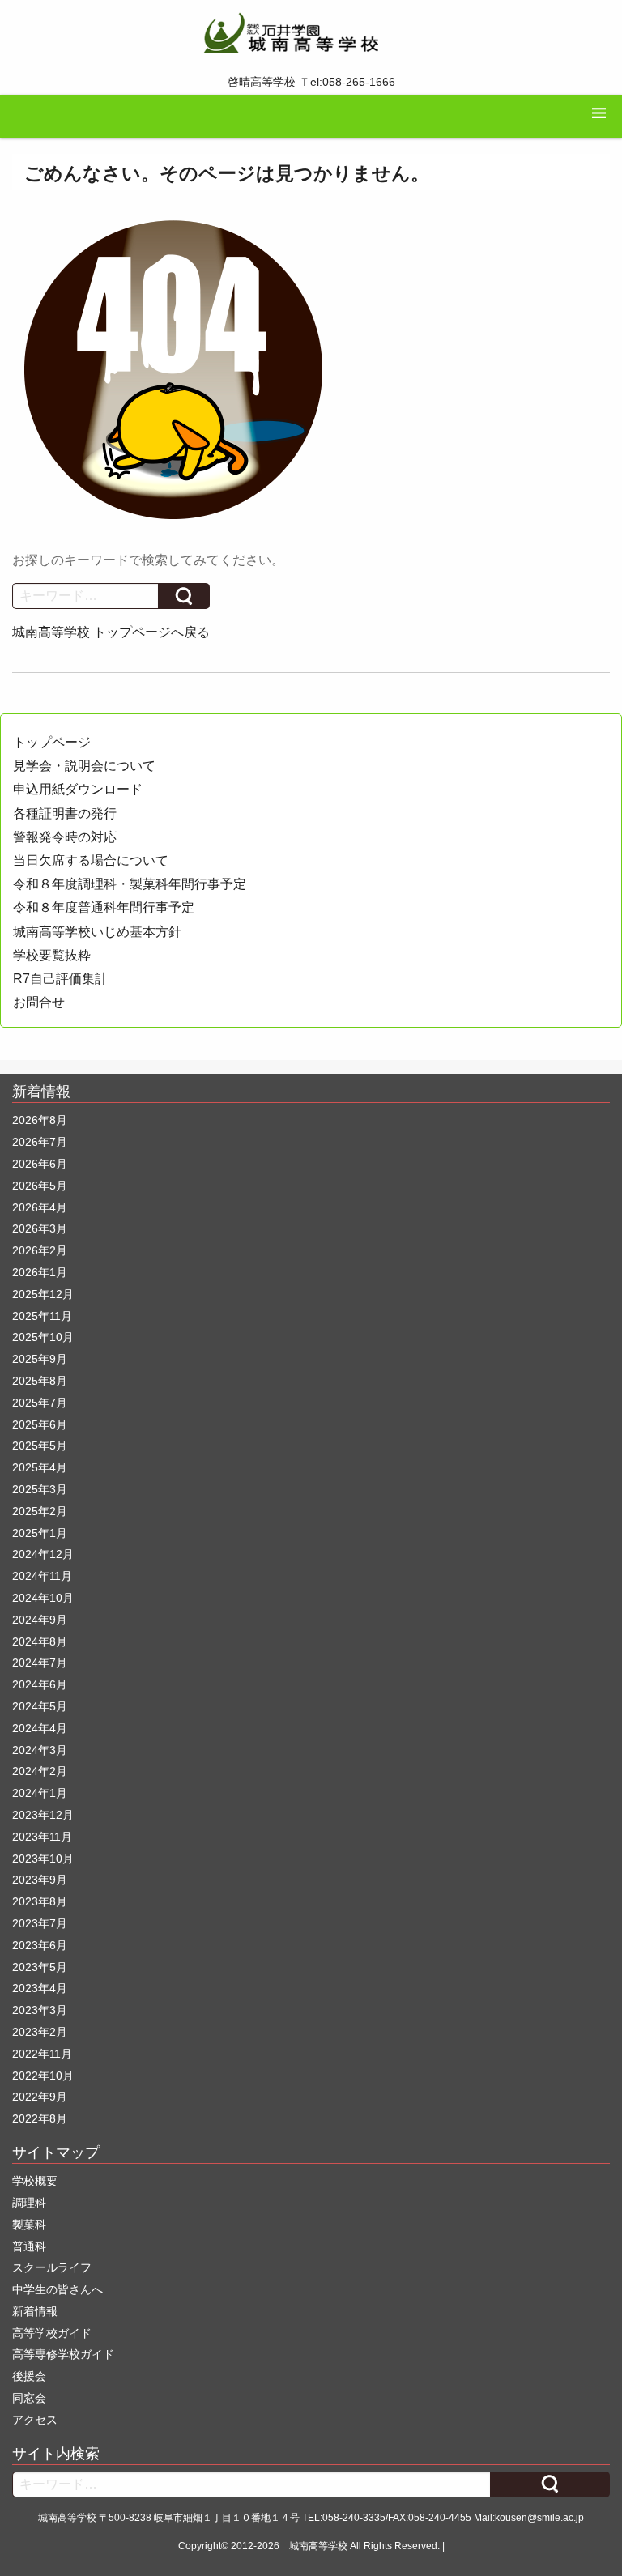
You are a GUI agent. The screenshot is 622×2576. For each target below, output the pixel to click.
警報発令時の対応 (65, 837)
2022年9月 (40, 2097)
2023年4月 (40, 1988)
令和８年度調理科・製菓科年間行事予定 (130, 884)
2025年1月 (40, 1533)
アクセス (35, 2420)
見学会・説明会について (84, 766)
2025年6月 (40, 1424)
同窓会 (29, 2398)
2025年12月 (43, 1294)
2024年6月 (40, 1684)
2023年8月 (40, 1901)
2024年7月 (40, 1663)
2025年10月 (43, 1337)
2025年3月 (40, 1489)
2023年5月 (40, 1967)
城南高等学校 (318, 2546)
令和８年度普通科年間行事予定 (104, 907)
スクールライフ (52, 2267)
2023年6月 (40, 1945)
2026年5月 (40, 1186)
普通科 (29, 2246)
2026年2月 (40, 1250)
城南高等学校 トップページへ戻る (111, 632)
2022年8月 (40, 2118)
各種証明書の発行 (65, 813)
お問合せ (39, 1002)
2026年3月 (40, 1228)
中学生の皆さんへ (58, 2289)
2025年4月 (40, 1467)
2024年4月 (40, 1728)
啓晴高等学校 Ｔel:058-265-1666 (311, 82)
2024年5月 (40, 1706)
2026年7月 (40, 1142)
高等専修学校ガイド (63, 2354)
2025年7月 (40, 1403)
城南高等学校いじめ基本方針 (97, 932)
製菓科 (29, 2225)
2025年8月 (40, 1381)
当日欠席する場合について (91, 860)
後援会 (29, 2376)
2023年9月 (40, 1880)
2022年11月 (42, 2054)
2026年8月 (40, 1120)
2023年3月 (40, 2010)
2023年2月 (40, 2032)
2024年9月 (40, 1620)
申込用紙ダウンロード (78, 789)
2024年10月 (43, 1598)
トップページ (52, 742)
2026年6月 (40, 1164)
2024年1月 (40, 1793)
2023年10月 (43, 1859)
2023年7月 (40, 1923)
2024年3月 (40, 1750)
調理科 (29, 2203)
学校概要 (35, 2181)
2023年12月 (43, 1815)
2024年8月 (40, 1641)
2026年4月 (40, 1207)
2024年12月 (43, 1554)
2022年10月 (43, 2076)
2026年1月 (40, 1272)
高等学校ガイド (52, 2333)
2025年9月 (40, 1359)
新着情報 (35, 2311)
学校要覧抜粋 (52, 955)
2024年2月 (40, 1771)
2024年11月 (42, 1576)
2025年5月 (40, 1446)
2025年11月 (42, 1316)
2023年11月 (42, 1837)
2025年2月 (40, 1511)
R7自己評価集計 (60, 979)
